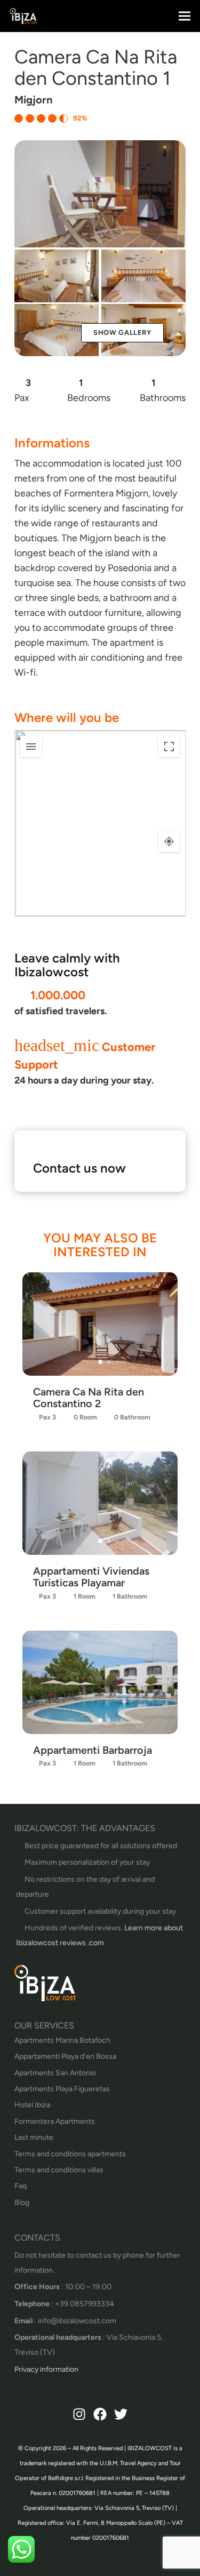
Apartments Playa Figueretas (62, 2089)
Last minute (34, 2137)
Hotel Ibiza (32, 2105)
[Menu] (185, 16)
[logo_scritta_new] (23, 16)
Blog (22, 2202)
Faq (21, 2186)
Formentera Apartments (55, 2121)
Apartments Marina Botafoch (62, 2040)
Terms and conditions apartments (70, 2154)
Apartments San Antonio (55, 2073)
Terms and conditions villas (59, 2170)
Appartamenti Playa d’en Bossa (65, 2056)
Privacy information (46, 2369)
